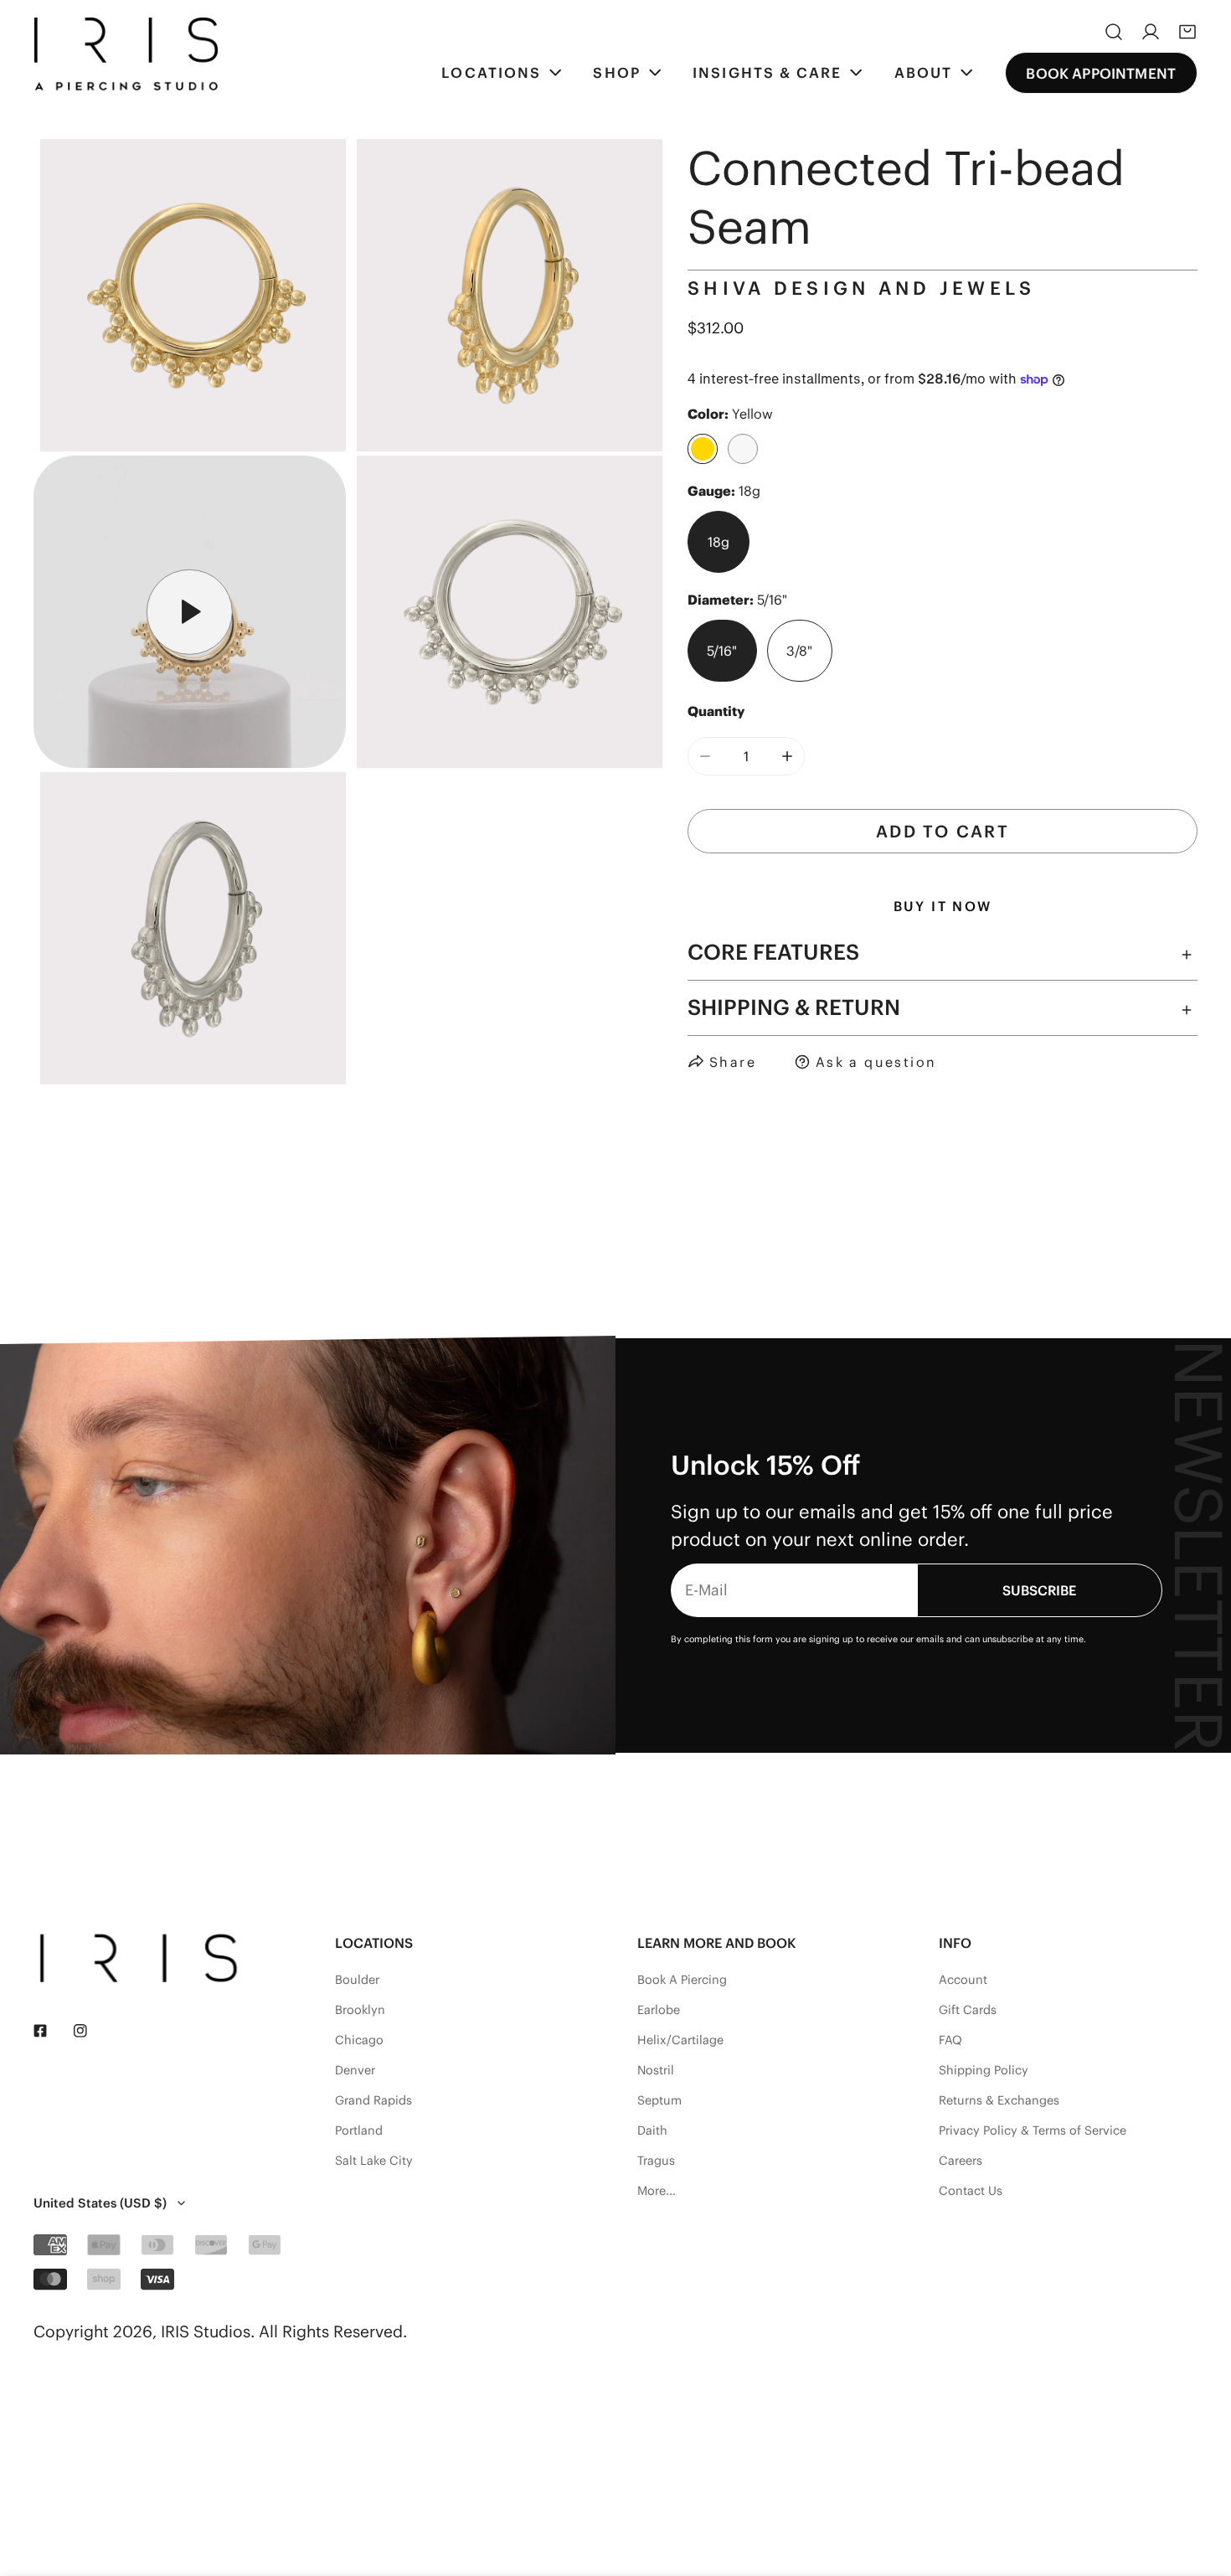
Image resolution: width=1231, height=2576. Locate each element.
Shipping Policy (984, 2070)
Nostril (656, 2070)
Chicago (359, 2040)
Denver (355, 2070)
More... (657, 2191)
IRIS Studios (206, 2331)
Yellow (703, 449)
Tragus (656, 2161)
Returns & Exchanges (999, 2100)
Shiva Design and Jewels (861, 288)
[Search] (1114, 32)
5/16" (722, 651)
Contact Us (971, 2191)
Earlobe (659, 2010)
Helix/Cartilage (680, 2040)
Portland (359, 2130)
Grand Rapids (373, 2100)
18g (719, 542)
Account (963, 1980)
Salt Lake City (374, 2161)
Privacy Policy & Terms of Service (1033, 2130)
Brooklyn (360, 2010)
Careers (961, 2161)
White (743, 449)
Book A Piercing (682, 1980)
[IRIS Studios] (126, 54)
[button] (1187, 32)
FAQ (950, 2040)
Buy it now (943, 906)
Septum (659, 2100)
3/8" (799, 651)
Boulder (357, 1980)
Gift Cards (968, 2010)
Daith (652, 2130)
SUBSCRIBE (1039, 1590)
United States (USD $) (100, 2203)
